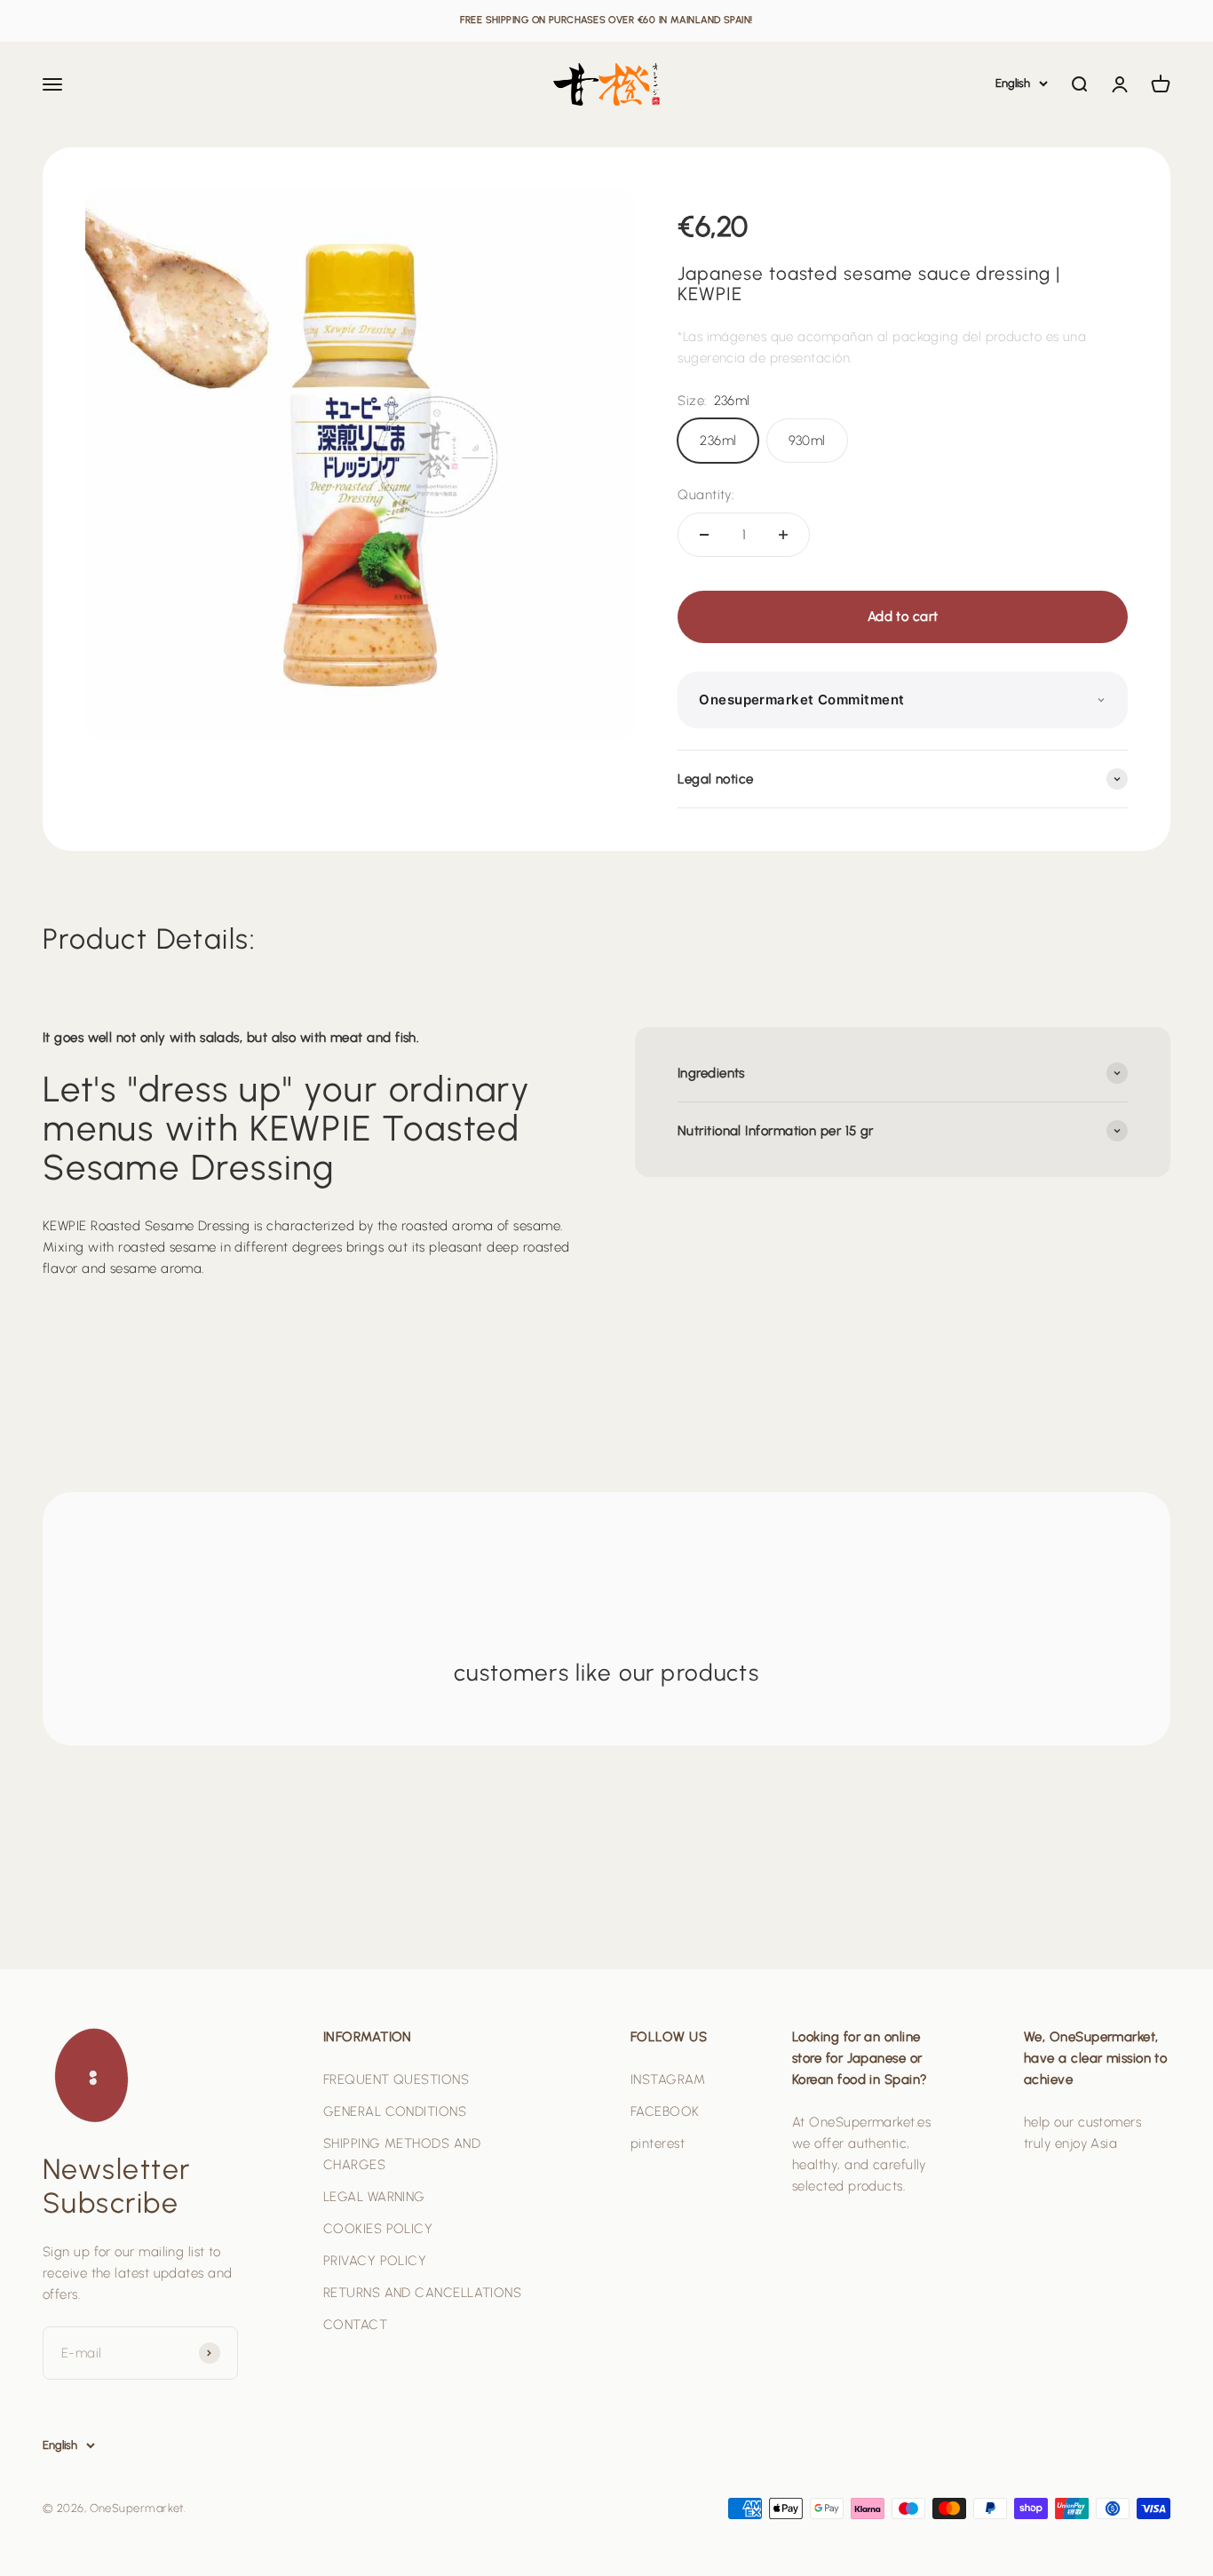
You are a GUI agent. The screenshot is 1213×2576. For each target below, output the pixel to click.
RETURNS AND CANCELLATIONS (422, 2293)
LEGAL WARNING (374, 2197)
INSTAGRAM (668, 2079)
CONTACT (355, 2325)
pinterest (658, 2143)
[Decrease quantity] (704, 535)
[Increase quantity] (783, 535)
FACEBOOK (665, 2111)
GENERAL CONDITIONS (395, 2111)
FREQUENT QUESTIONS (396, 2079)
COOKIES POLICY (378, 2229)
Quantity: (706, 495)
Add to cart (903, 616)
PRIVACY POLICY (375, 2261)
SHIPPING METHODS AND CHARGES (402, 2154)
